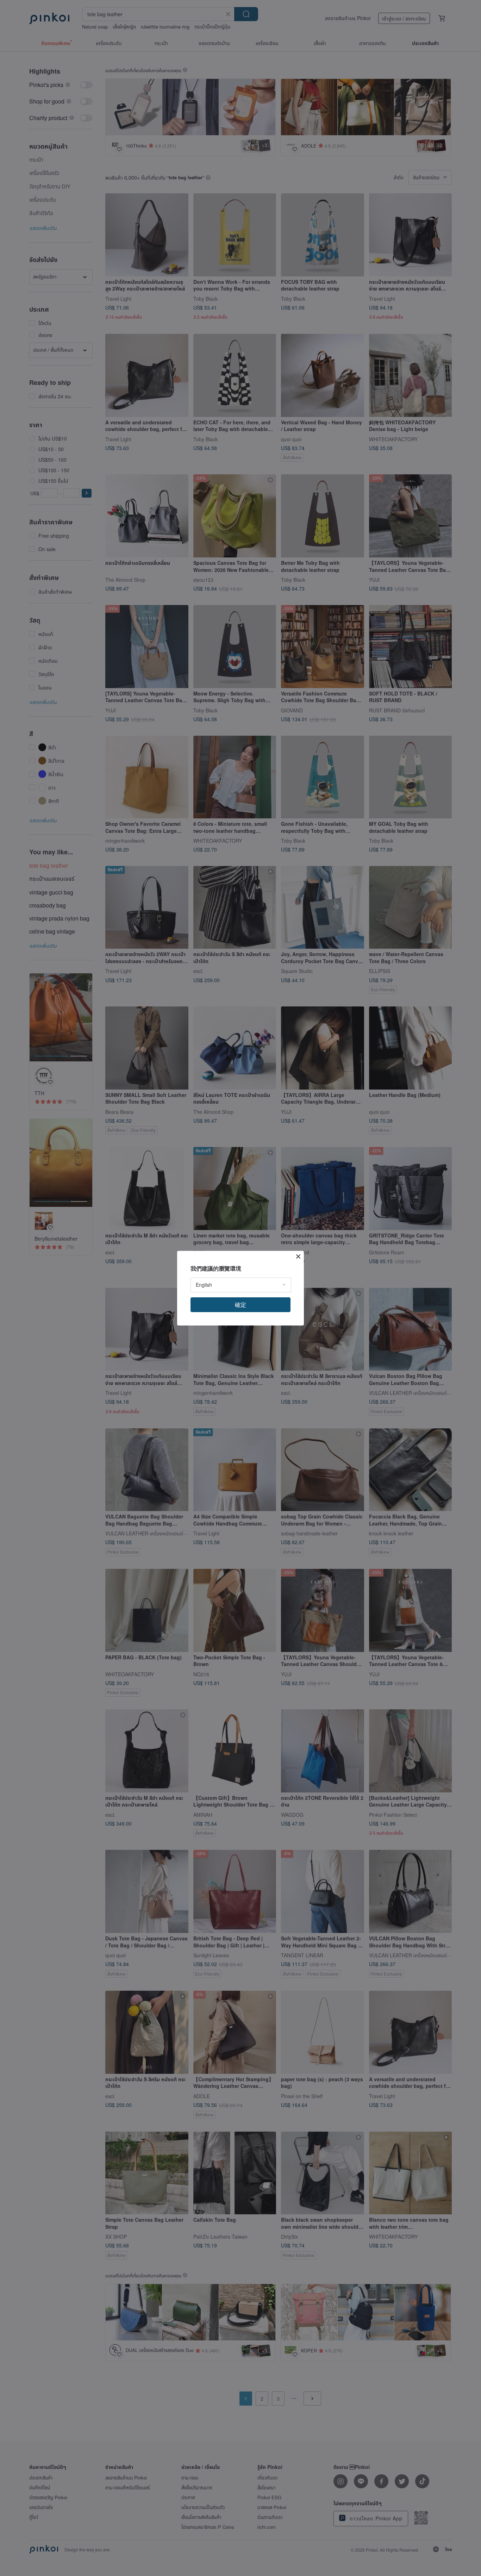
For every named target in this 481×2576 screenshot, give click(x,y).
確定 (241, 1305)
